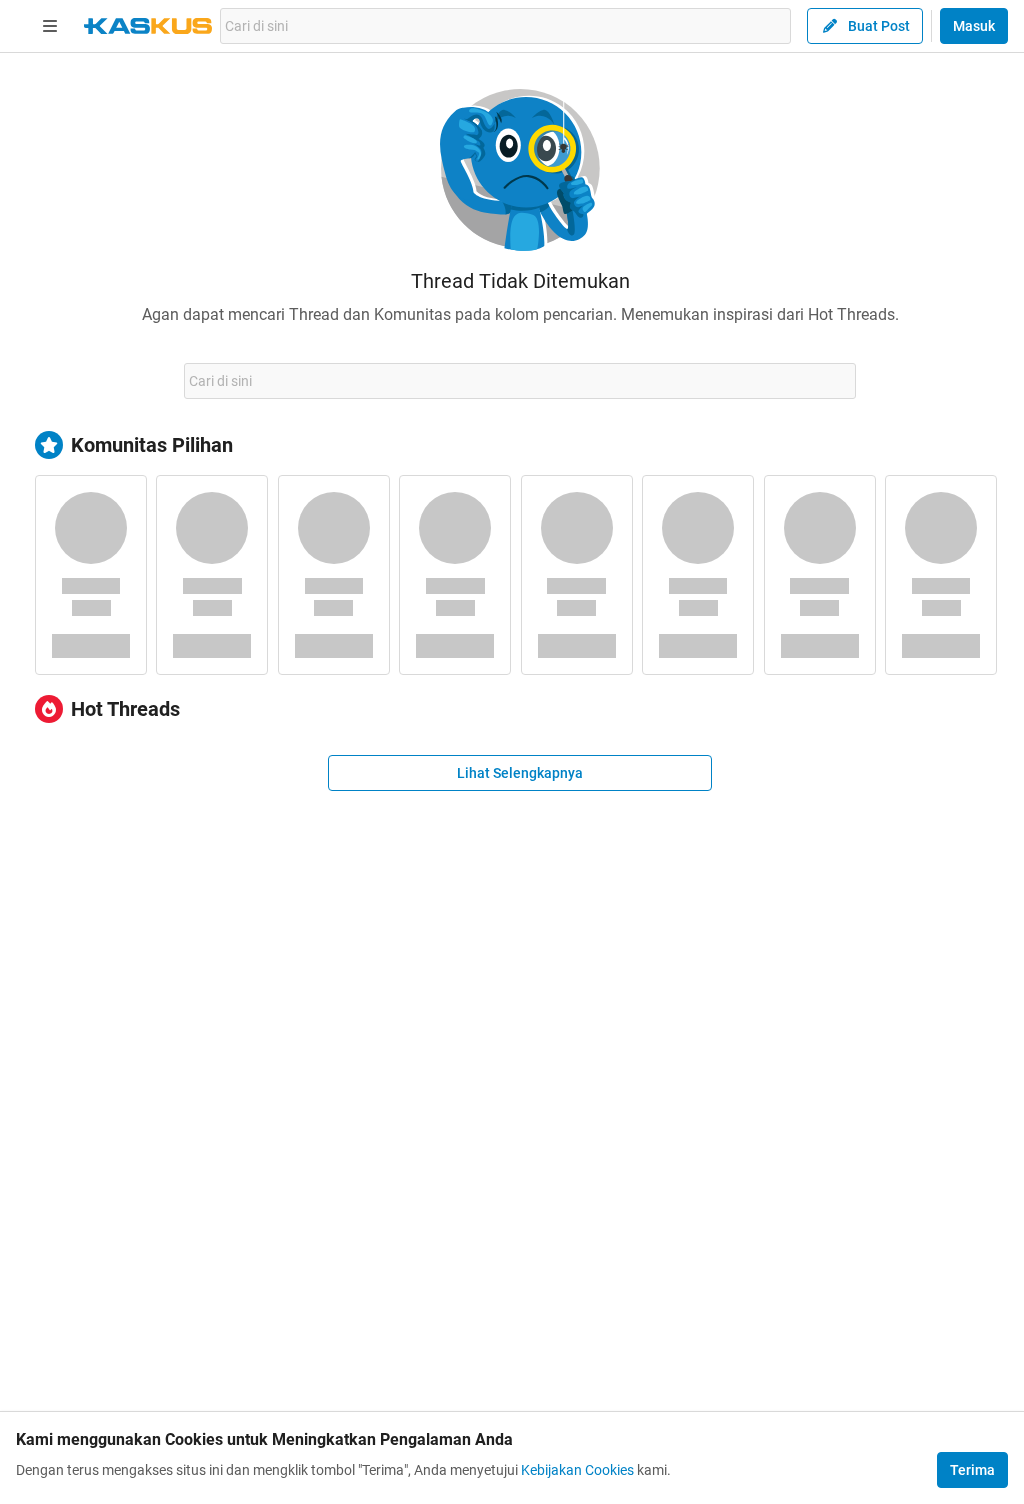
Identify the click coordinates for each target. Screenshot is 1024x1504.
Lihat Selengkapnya (520, 773)
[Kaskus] (148, 26)
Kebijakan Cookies (577, 1470)
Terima (972, 1470)
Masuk (974, 26)
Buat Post (879, 26)
